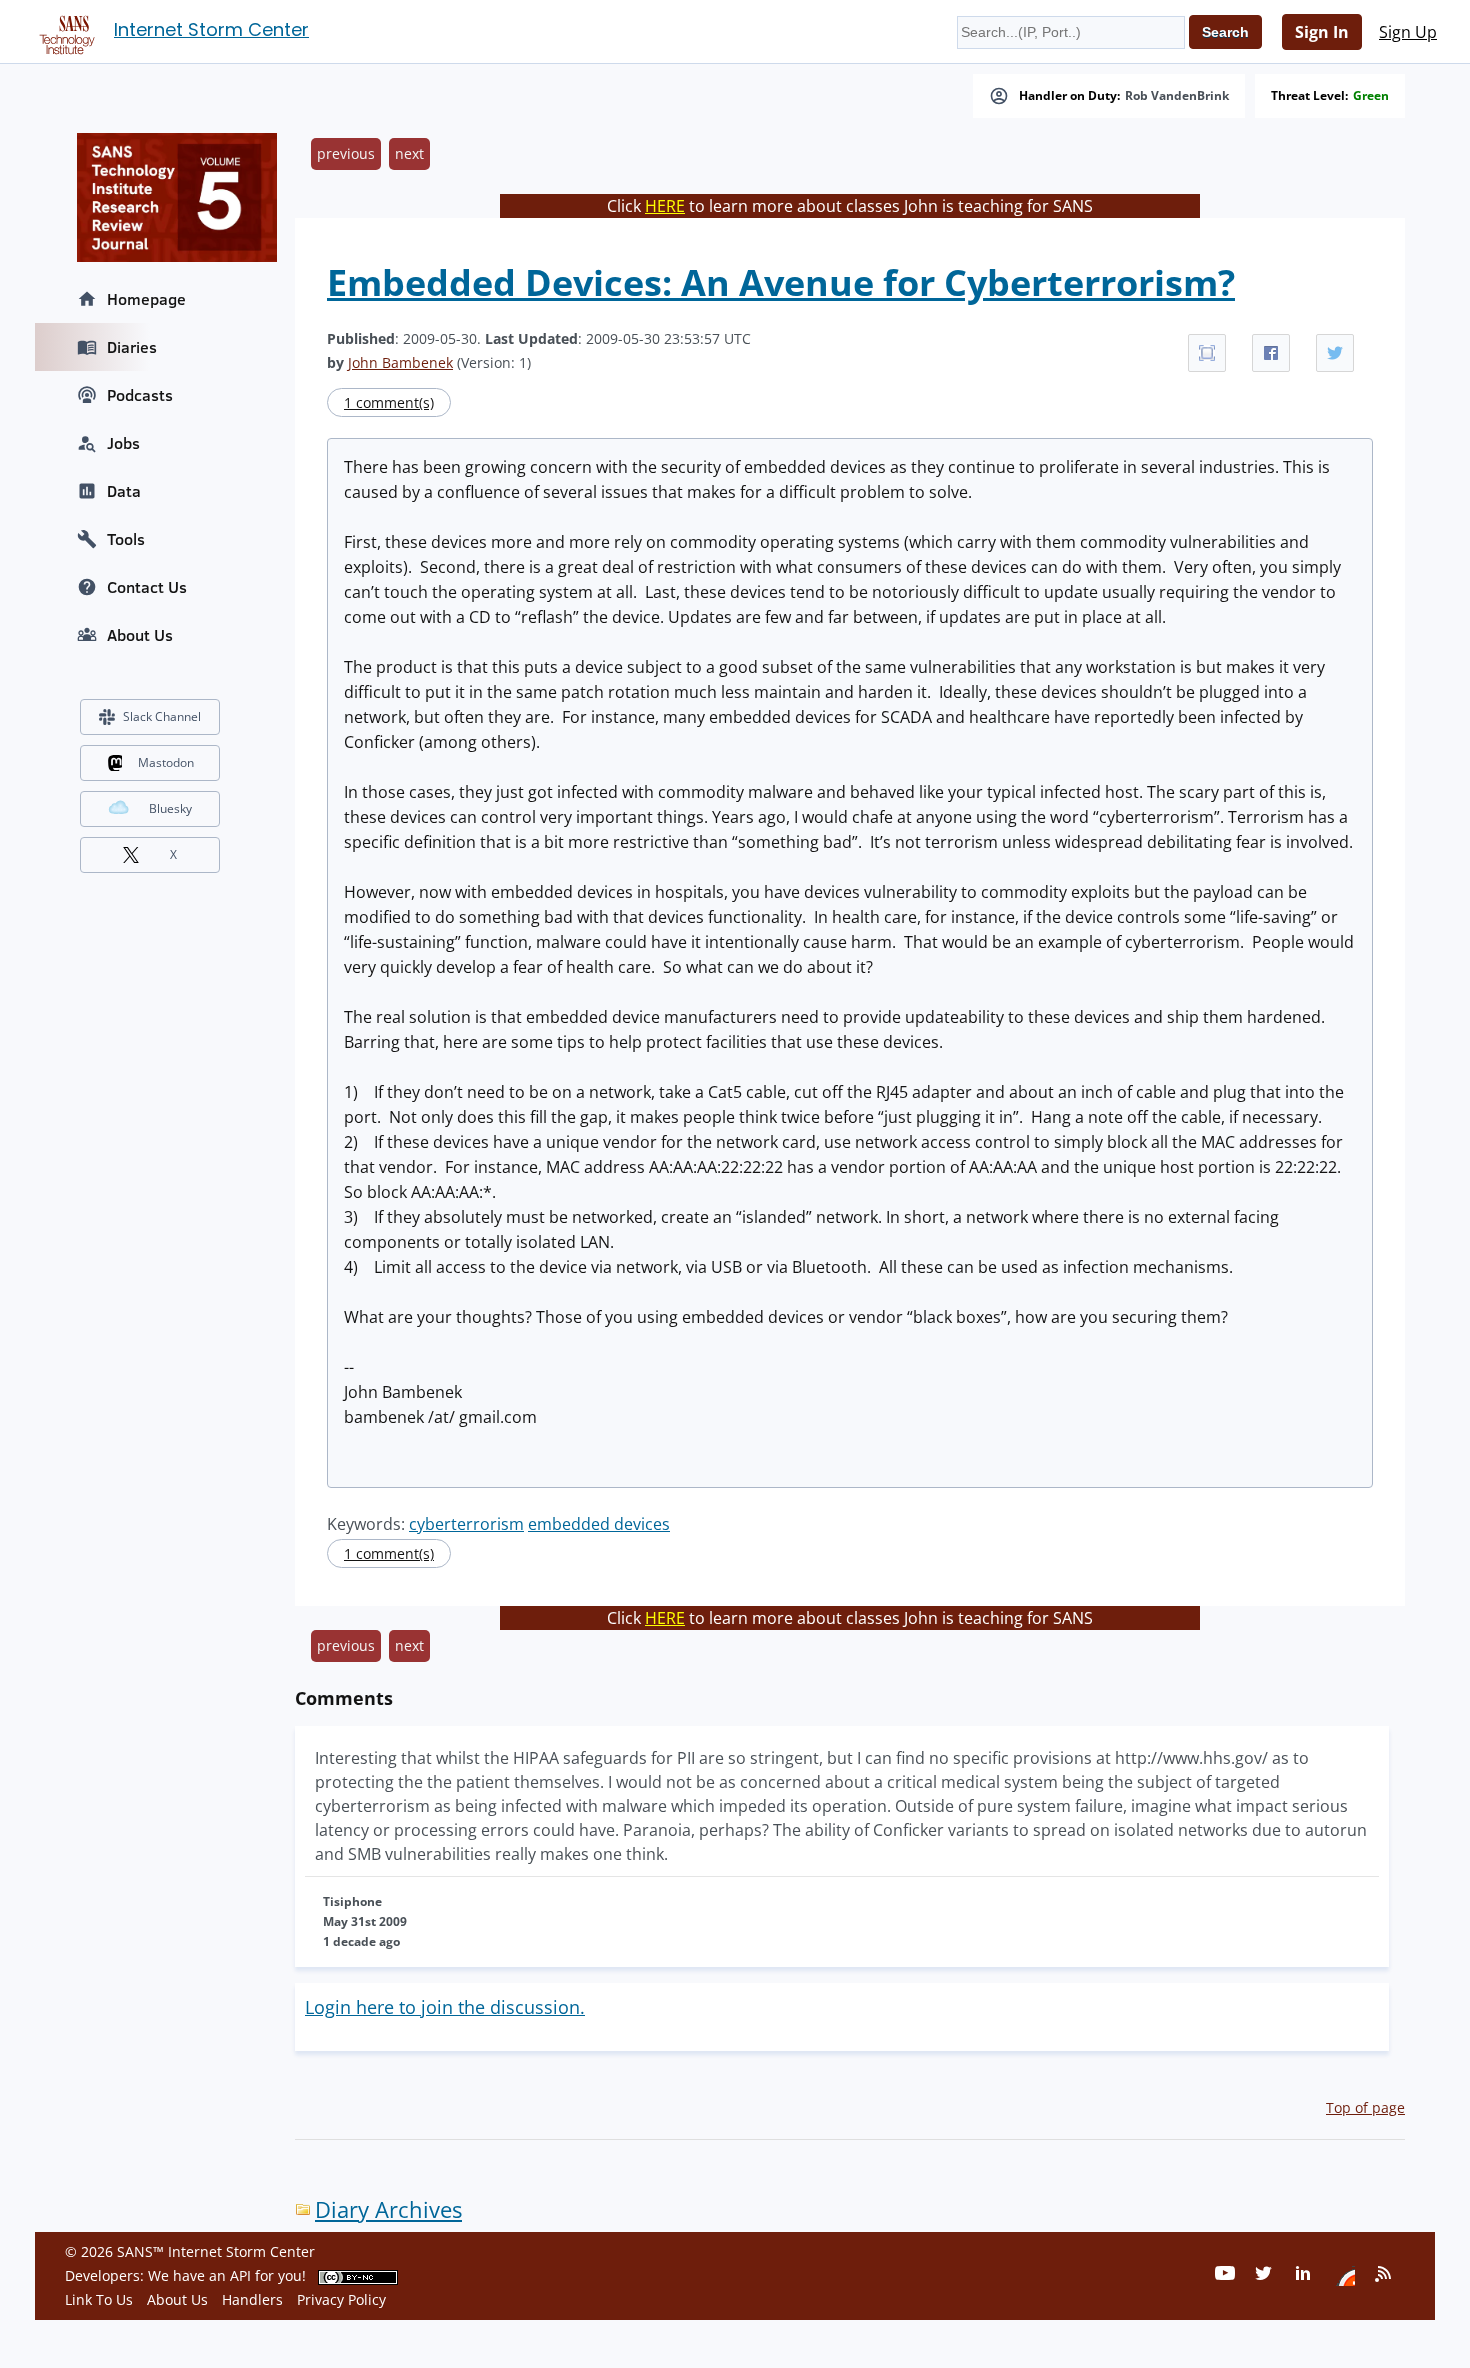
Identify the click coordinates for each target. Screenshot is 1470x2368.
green (1371, 96)
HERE (665, 206)
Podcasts (140, 395)
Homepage (146, 299)
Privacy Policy (341, 2299)
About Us (140, 635)
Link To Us (99, 2299)
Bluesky (170, 808)
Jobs (123, 443)
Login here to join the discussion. (445, 2007)
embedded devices (599, 1524)
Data (124, 491)
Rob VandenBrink (1177, 96)
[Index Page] (64, 31)
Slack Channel (162, 716)
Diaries (132, 347)
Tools (126, 539)
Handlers (252, 2299)
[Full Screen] (1207, 353)
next (409, 153)
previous (346, 153)
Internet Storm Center (211, 29)
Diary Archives (388, 2209)
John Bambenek (400, 362)
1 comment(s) (389, 402)
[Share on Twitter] (1335, 353)
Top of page (1365, 2107)
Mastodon (166, 762)
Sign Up (1408, 32)
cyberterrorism (466, 1524)
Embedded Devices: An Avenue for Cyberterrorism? (781, 282)
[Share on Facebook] (1271, 353)
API (240, 2275)
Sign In (1322, 32)
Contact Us (147, 587)
